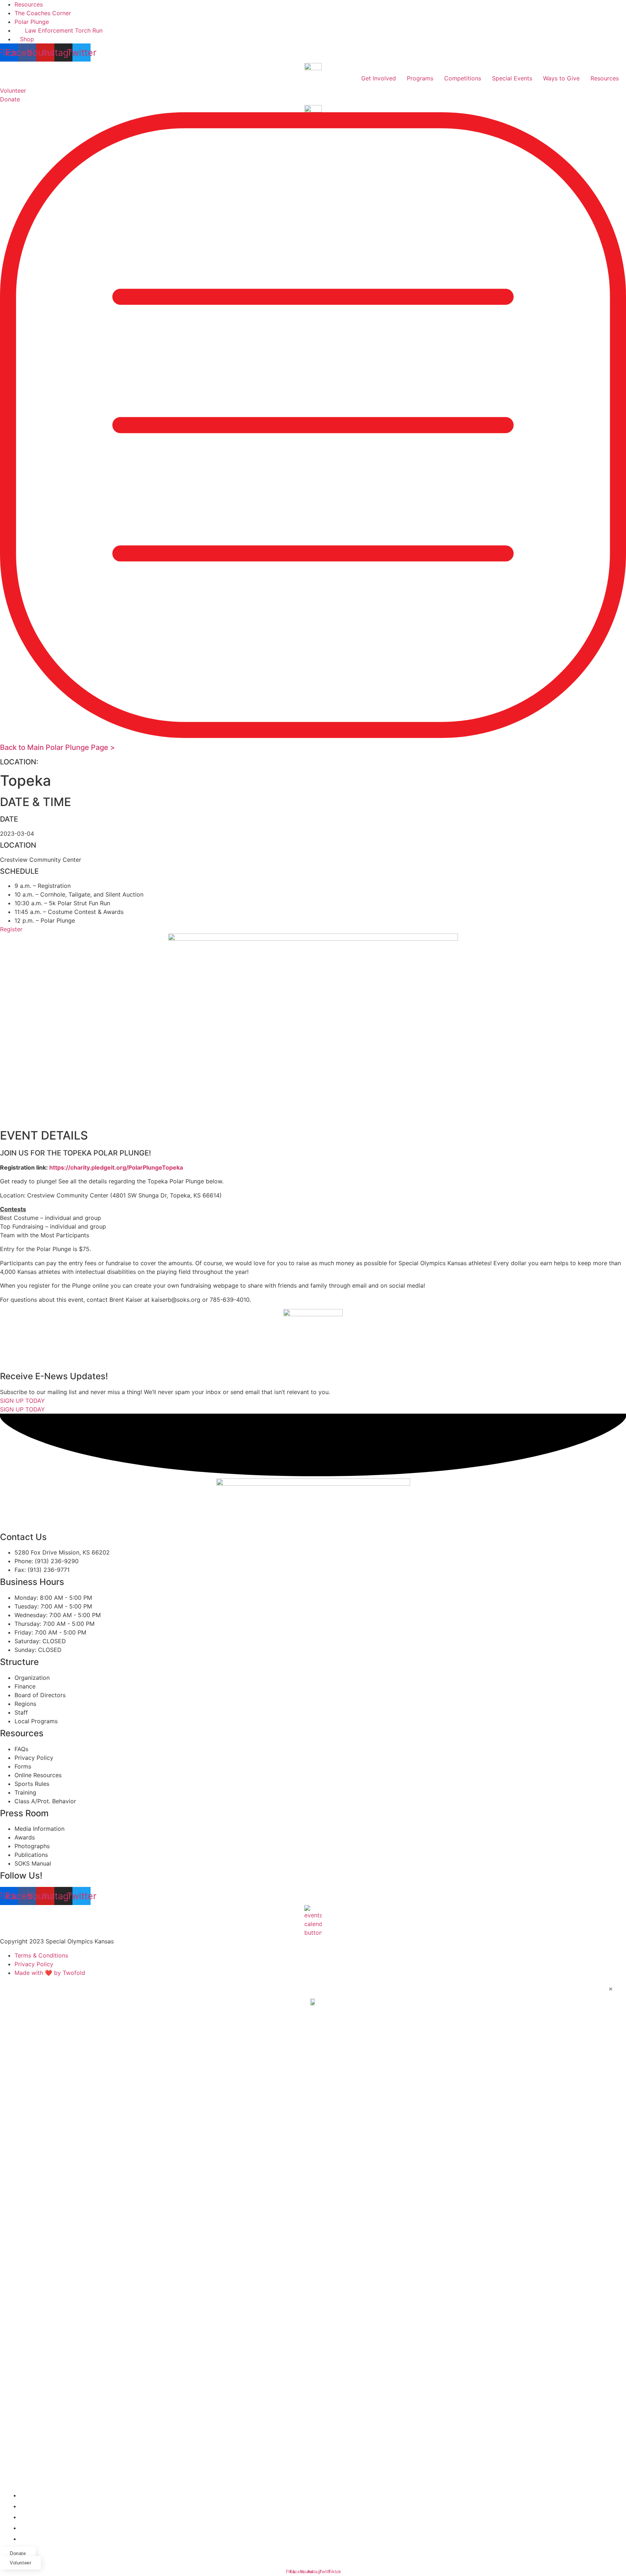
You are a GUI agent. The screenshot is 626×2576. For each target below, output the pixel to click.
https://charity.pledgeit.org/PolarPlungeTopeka (116, 1167)
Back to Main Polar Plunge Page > (57, 747)
